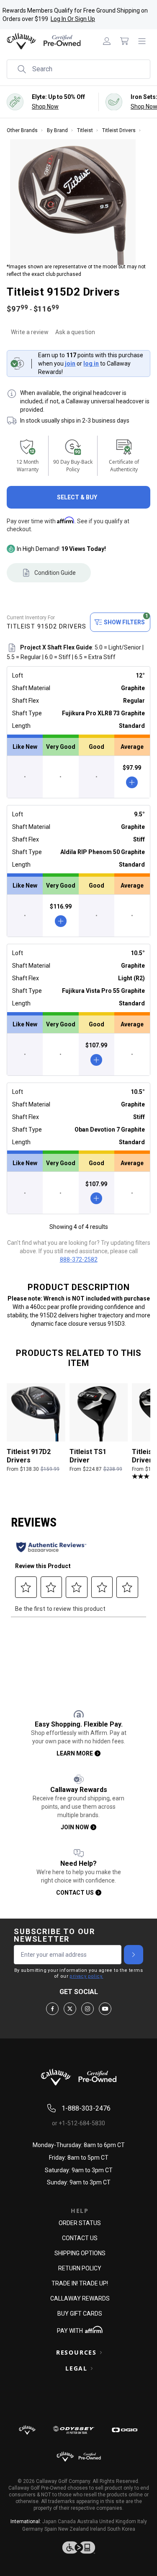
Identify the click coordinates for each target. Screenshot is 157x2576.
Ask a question (75, 332)
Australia (88, 2521)
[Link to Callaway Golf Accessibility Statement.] (78, 2547)
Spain (51, 2529)
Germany (33, 2529)
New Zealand (73, 2529)
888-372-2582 (79, 1259)
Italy (142, 2521)
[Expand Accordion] (101, 2353)
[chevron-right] (134, 1955)
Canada (67, 2521)
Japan (49, 2521)
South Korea (121, 2529)
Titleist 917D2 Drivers (29, 1456)
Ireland (98, 2529)
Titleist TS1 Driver (88, 1456)
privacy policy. (86, 1976)
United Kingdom (118, 2521)
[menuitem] (107, 41)
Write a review (30, 332)
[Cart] (124, 41)
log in (91, 364)
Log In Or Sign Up (73, 19)
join (70, 364)
